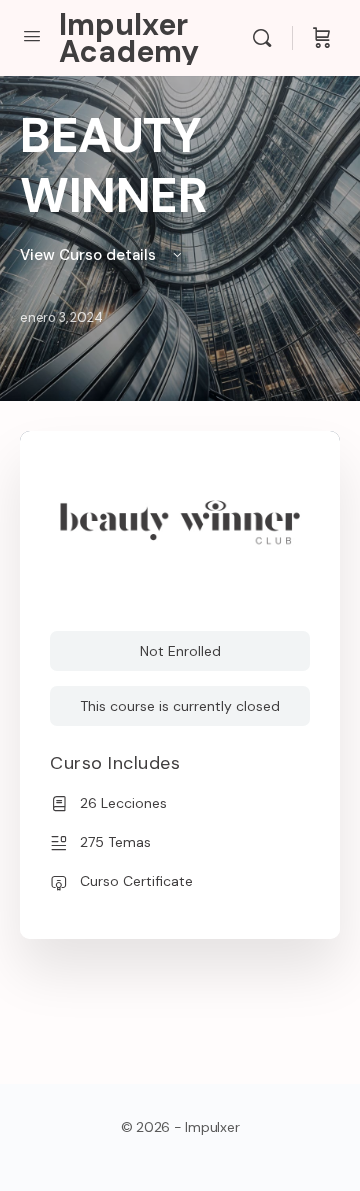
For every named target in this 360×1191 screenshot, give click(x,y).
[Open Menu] (32, 36)
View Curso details (90, 255)
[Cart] (322, 38)
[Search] (267, 38)
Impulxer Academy (129, 38)
